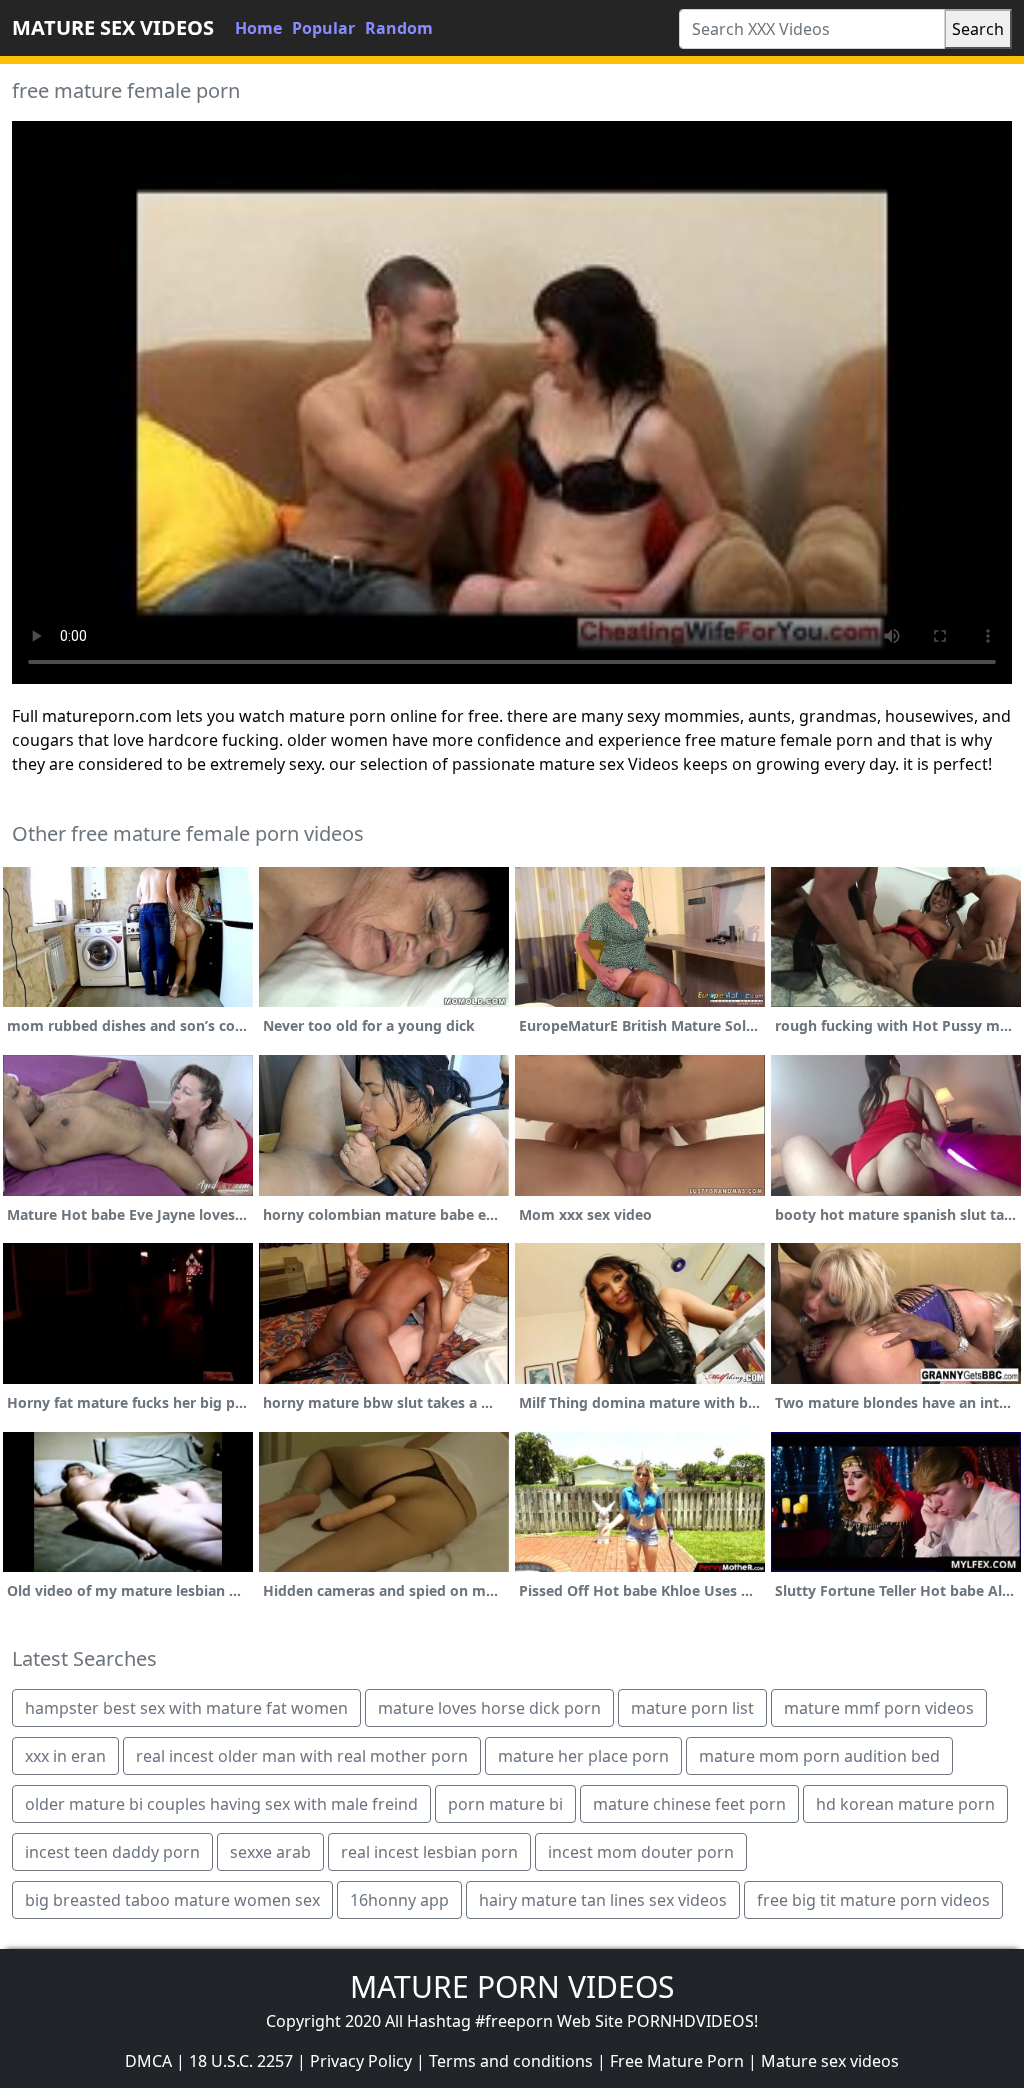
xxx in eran (65, 1756)
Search (978, 29)
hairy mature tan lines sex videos (603, 1900)
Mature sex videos (830, 2061)
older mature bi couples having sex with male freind (221, 1804)
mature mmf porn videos (879, 1708)
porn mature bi (505, 1804)
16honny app (399, 1900)
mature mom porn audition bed (819, 1756)
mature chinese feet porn (689, 1804)
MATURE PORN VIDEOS (512, 1986)
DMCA (148, 2061)
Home (258, 28)
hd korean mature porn (905, 1804)
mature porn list (692, 1708)
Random (399, 28)
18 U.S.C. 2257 (241, 2061)
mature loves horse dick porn (489, 1708)
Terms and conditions (511, 2061)
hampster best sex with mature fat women (186, 1708)
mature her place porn (583, 1756)
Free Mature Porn (677, 2061)
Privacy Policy (361, 2061)
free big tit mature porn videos (873, 1900)
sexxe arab (270, 1852)
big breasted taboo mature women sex (172, 1900)
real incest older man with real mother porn (302, 1756)
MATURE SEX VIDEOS (113, 27)
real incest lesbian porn (429, 1852)
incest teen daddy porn (112, 1852)
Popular (323, 28)
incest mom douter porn (641, 1852)
